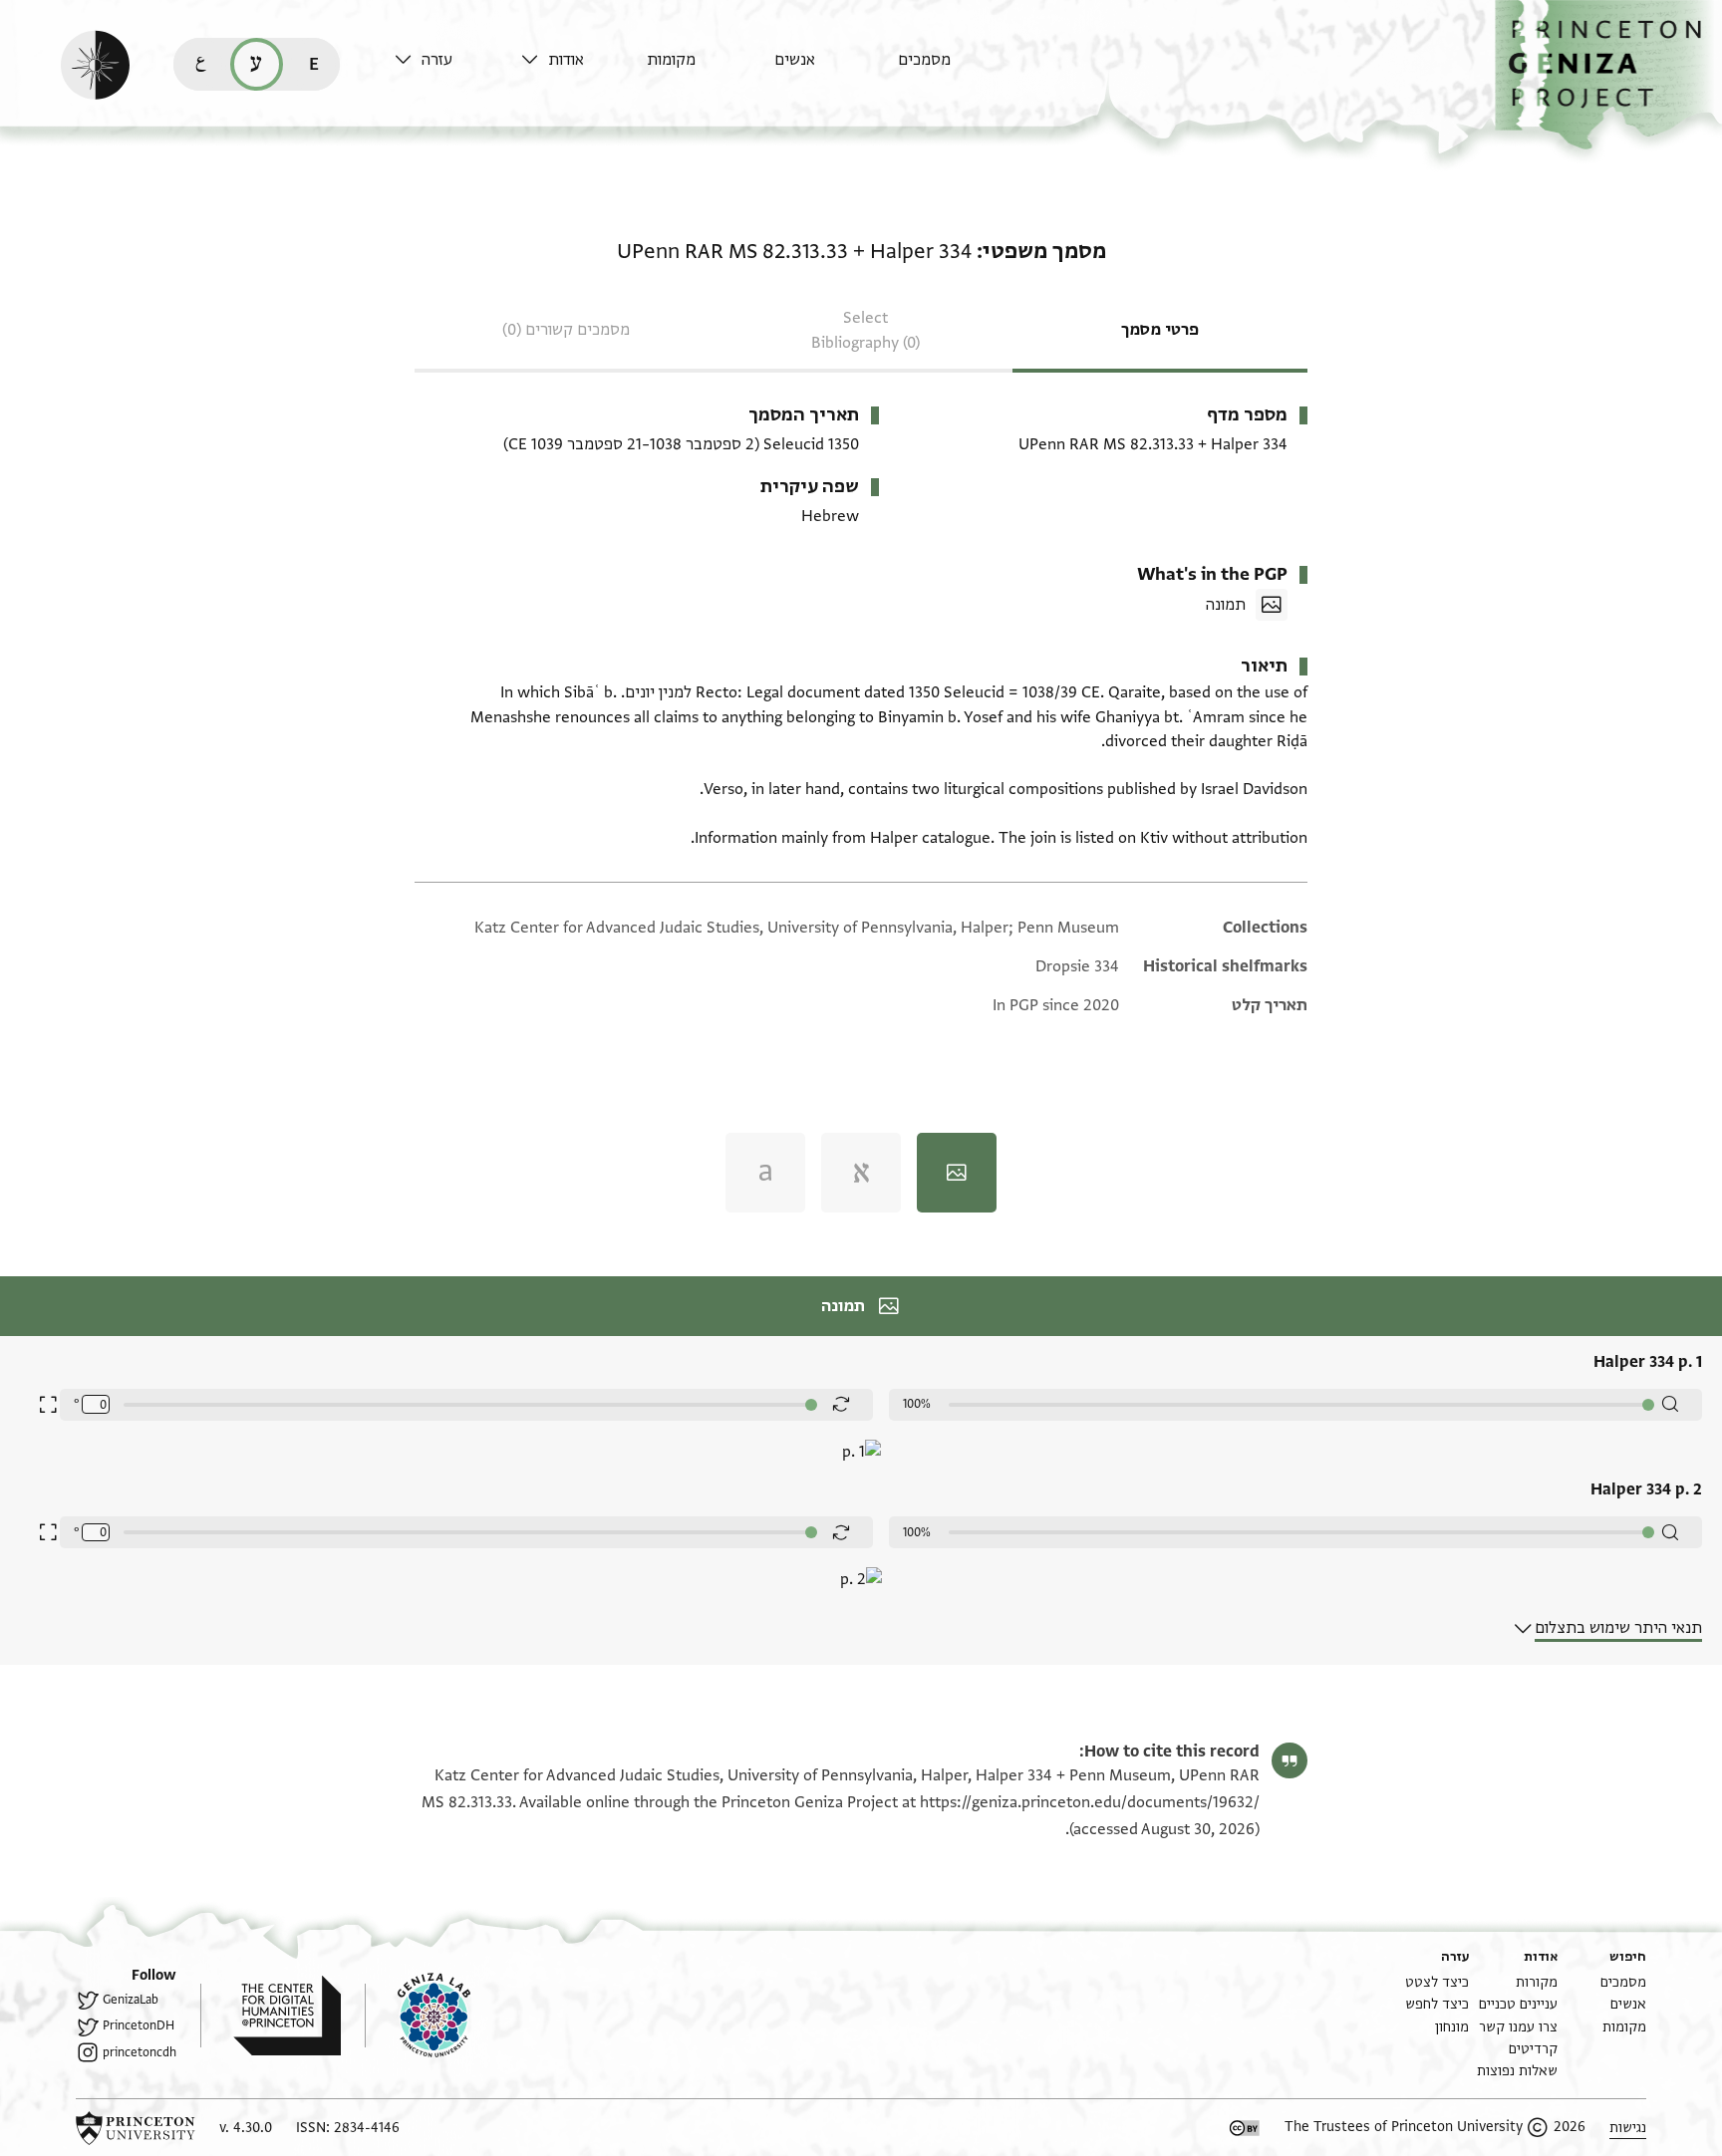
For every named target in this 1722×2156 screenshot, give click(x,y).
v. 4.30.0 (246, 2128)
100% (917, 1404)
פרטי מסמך (1160, 330)
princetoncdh (140, 2052)
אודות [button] (566, 60)
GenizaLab (131, 2000)
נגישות (1628, 2128)
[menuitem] (956, 69)
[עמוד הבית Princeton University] (136, 2128)
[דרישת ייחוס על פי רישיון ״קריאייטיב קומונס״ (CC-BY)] (1245, 2128)
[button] (1608, 75)
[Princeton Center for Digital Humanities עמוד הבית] (271, 2016)
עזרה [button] (437, 60)
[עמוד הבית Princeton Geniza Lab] (418, 2016)
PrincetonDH (139, 2025)
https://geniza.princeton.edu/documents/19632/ (1090, 1802)
